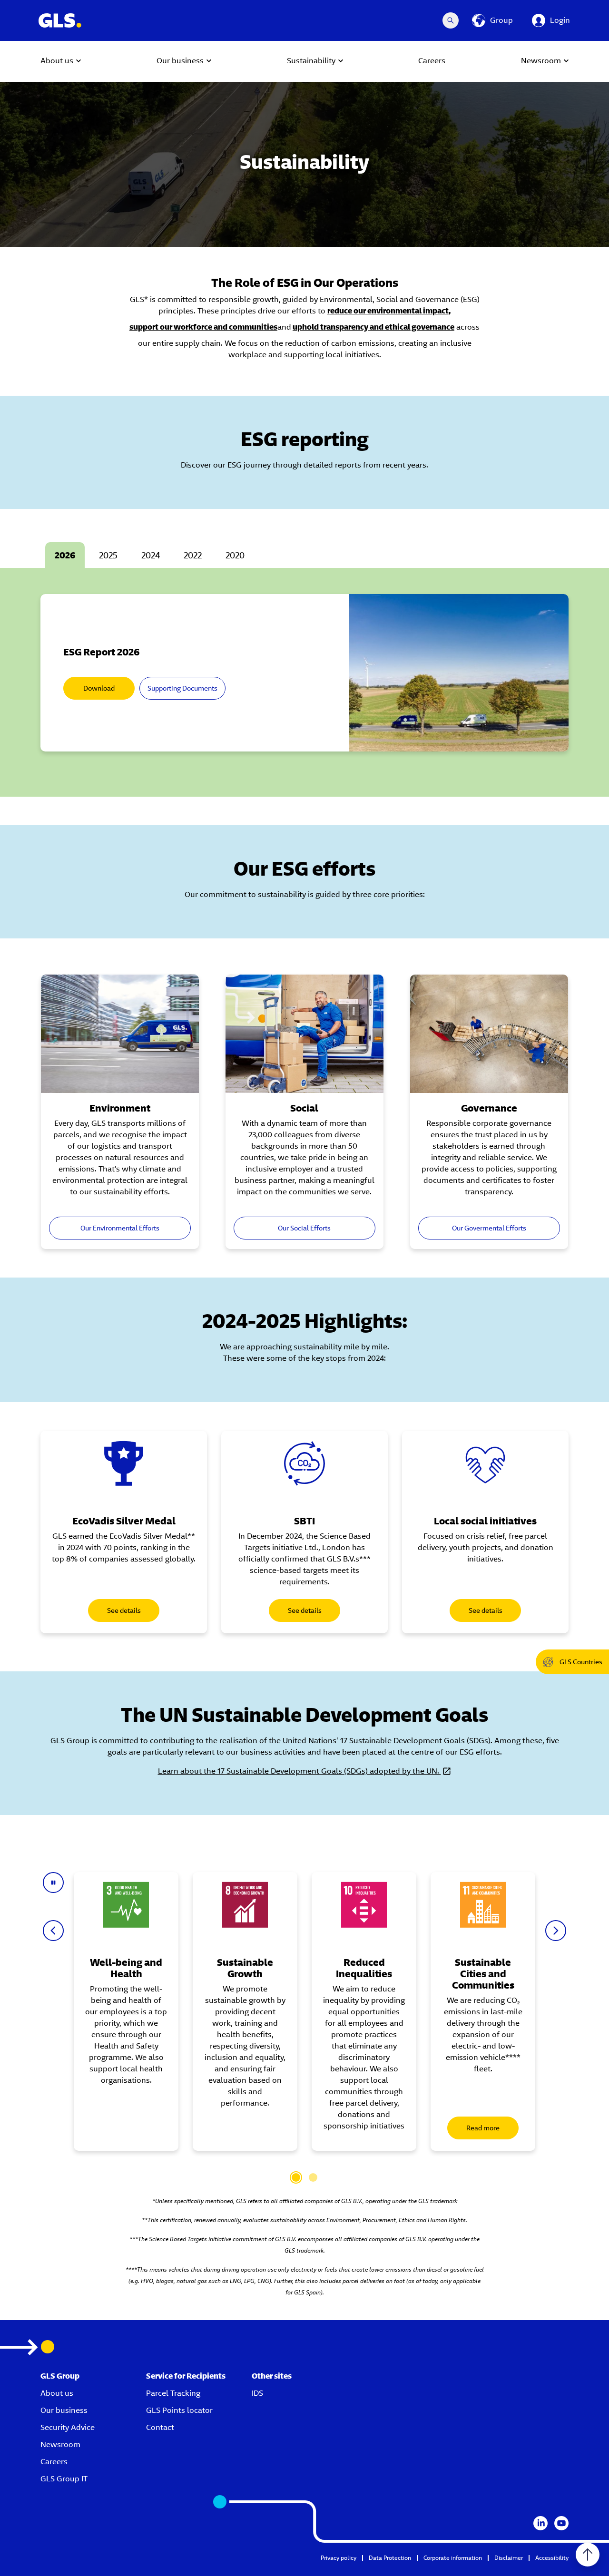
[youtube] (561, 2523)
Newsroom (60, 2444)
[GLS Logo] (59, 20)
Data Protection (390, 2558)
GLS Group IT (64, 2479)
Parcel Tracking (173, 2393)
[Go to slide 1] (296, 2177)
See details (124, 1610)
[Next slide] (556, 1931)
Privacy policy (339, 2558)
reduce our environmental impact (388, 311)
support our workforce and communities (203, 327)
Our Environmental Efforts (120, 1228)
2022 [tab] (193, 555)
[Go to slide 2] (313, 2177)
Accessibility (552, 2558)
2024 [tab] (151, 555)
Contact (160, 2427)
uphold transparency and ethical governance (373, 327)
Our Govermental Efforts (489, 1228)
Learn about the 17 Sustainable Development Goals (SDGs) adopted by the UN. (300, 1771)
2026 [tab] (65, 555)
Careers (54, 2462)
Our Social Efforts (304, 1228)
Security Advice (68, 2427)
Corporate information (453, 2558)
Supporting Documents (182, 688)
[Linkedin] (540, 2523)
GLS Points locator (179, 2410)
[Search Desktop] (451, 20)
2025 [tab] (108, 555)
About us (57, 2393)
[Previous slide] (53, 1931)
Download (99, 688)
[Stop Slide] (53, 1883)
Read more (483, 2128)
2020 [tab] (235, 555)
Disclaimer (509, 2558)
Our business (64, 2410)
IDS (257, 2393)
